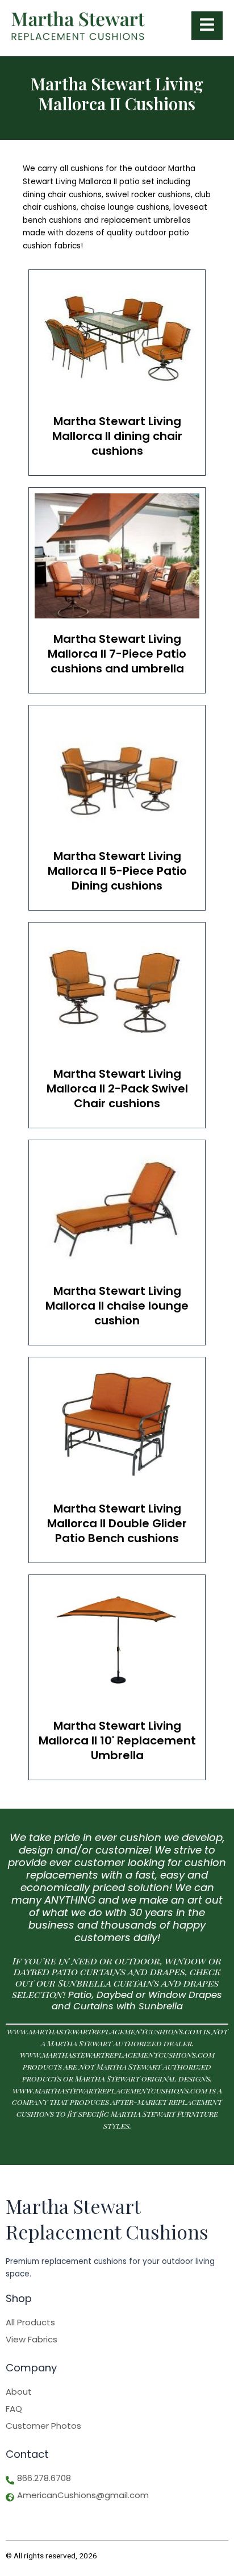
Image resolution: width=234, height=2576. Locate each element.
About (19, 2392)
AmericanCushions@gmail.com (83, 2495)
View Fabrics (32, 2340)
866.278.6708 (44, 2478)
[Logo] (78, 26)
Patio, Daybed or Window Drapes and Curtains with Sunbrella (137, 2001)
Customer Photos (43, 2426)
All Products (30, 2322)
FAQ (14, 2409)
